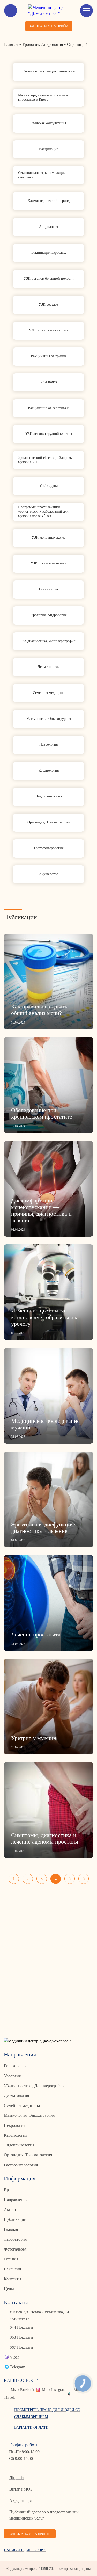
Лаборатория (15, 2239)
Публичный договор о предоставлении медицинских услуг (44, 2515)
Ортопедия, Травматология (28, 2155)
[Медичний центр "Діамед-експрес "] (48, 11)
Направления (16, 2200)
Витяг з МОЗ (21, 2489)
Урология (12, 2076)
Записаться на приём (49, 26)
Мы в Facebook (23, 2390)
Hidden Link (48, 982)
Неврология (14, 2125)
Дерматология (16, 2096)
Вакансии (13, 2269)
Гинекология (15, 2066)
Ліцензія (17, 2478)
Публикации (15, 2219)
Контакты (13, 2279)
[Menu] (86, 11)
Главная (11, 2229)
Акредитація (20, 2501)
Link (48, 72)
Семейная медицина (22, 2105)
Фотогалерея (15, 2249)
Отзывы (11, 2259)
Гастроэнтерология (21, 2165)
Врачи (9, 2190)
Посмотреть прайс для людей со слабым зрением (47, 2413)
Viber (14, 2357)
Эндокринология (19, 2145)
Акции (10, 2209)
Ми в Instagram (54, 2390)
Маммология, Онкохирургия (29, 2115)
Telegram (17, 2367)
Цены (9, 2289)
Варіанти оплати (31, 2428)
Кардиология (16, 2135)
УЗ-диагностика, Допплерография (34, 2086)
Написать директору (25, 2550)
